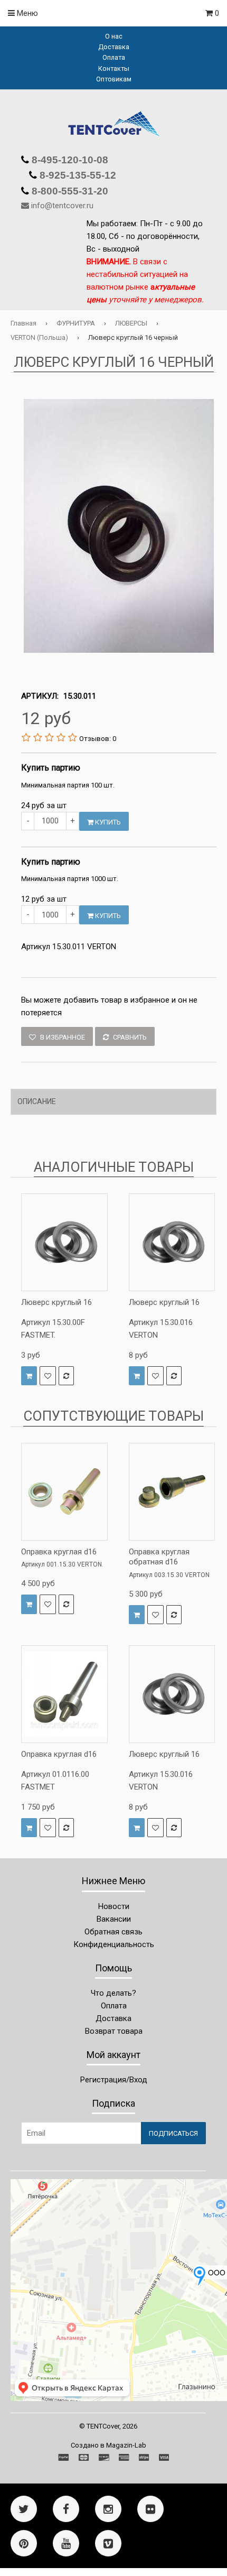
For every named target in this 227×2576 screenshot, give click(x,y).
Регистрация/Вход (114, 2080)
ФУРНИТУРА (76, 323)
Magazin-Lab (126, 2445)
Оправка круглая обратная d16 (159, 1557)
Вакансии (114, 1919)
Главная (23, 323)
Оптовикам (114, 79)
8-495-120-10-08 (69, 160)
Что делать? (113, 1993)
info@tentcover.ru (62, 206)
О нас (114, 36)
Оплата (114, 57)
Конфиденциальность (114, 1944)
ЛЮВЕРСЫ (131, 323)
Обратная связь (113, 1932)
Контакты (114, 68)
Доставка (114, 47)
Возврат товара (114, 2031)
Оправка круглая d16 (59, 1552)
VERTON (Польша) (39, 337)
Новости (114, 1906)
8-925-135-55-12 (77, 175)
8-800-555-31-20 (69, 191)
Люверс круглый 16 (56, 1302)
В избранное (62, 1037)
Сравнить (129, 1037)
